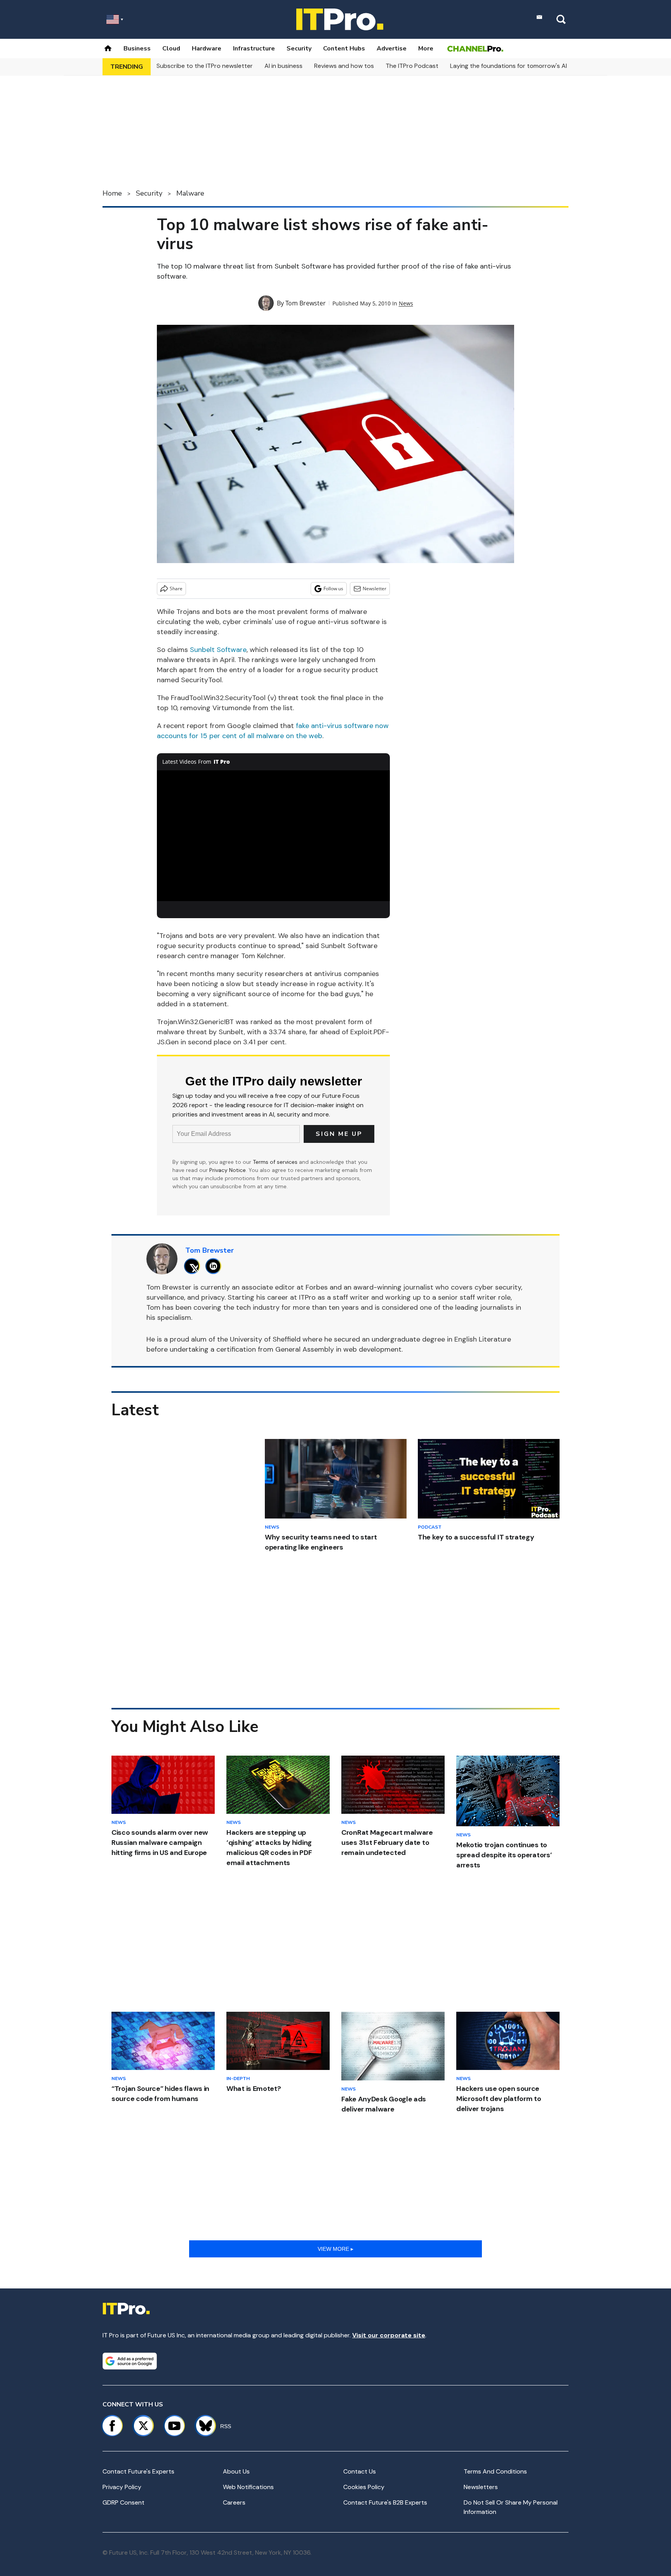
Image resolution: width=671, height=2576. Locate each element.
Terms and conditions (495, 2471)
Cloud (171, 49)
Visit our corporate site (389, 2335)
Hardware (207, 49)
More (426, 49)
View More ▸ (335, 2249)
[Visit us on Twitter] (143, 2426)
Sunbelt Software (218, 650)
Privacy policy (122, 2487)
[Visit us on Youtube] (174, 2426)
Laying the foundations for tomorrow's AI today (518, 66)
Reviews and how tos (344, 66)
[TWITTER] (194, 1266)
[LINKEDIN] (215, 1266)
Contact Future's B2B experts (385, 2502)
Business (137, 49)
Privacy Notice (228, 1170)
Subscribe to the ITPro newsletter (205, 66)
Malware (190, 193)
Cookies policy (364, 2487)
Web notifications (248, 2487)
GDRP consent (123, 2502)
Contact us (360, 2471)
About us (236, 2471)
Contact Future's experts (138, 2471)
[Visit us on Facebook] (112, 2426)
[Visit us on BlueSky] (202, 2426)
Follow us (333, 589)
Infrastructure (254, 49)
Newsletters (481, 2487)
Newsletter (375, 589)
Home (112, 193)
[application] (273, 836)
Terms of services (276, 1162)
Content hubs (344, 49)
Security (299, 49)
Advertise (392, 49)
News (406, 303)
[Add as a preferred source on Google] (130, 2361)
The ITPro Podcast (412, 66)
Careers (234, 2502)
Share (176, 589)
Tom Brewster (306, 303)
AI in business (283, 66)
